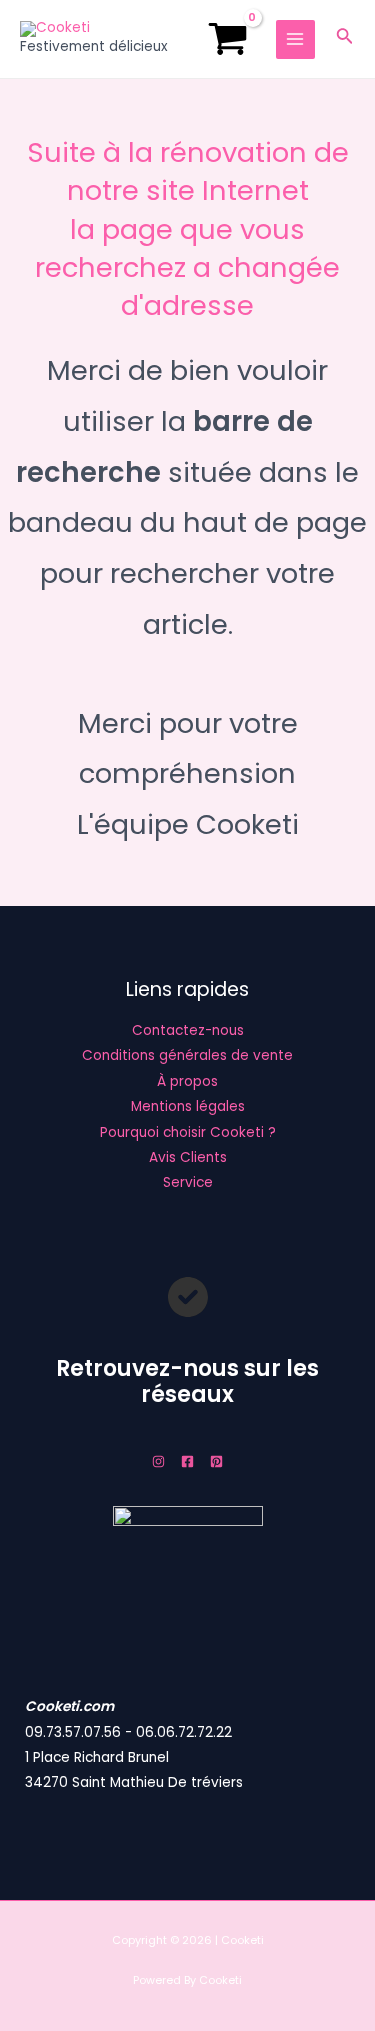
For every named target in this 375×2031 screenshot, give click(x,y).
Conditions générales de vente (187, 1055)
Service (188, 1182)
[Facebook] (187, 1461)
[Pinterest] (216, 1461)
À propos (187, 1081)
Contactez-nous (188, 1030)
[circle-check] (188, 1297)
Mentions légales (188, 1106)
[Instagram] (158, 1461)
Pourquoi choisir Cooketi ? (188, 1132)
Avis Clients (188, 1157)
